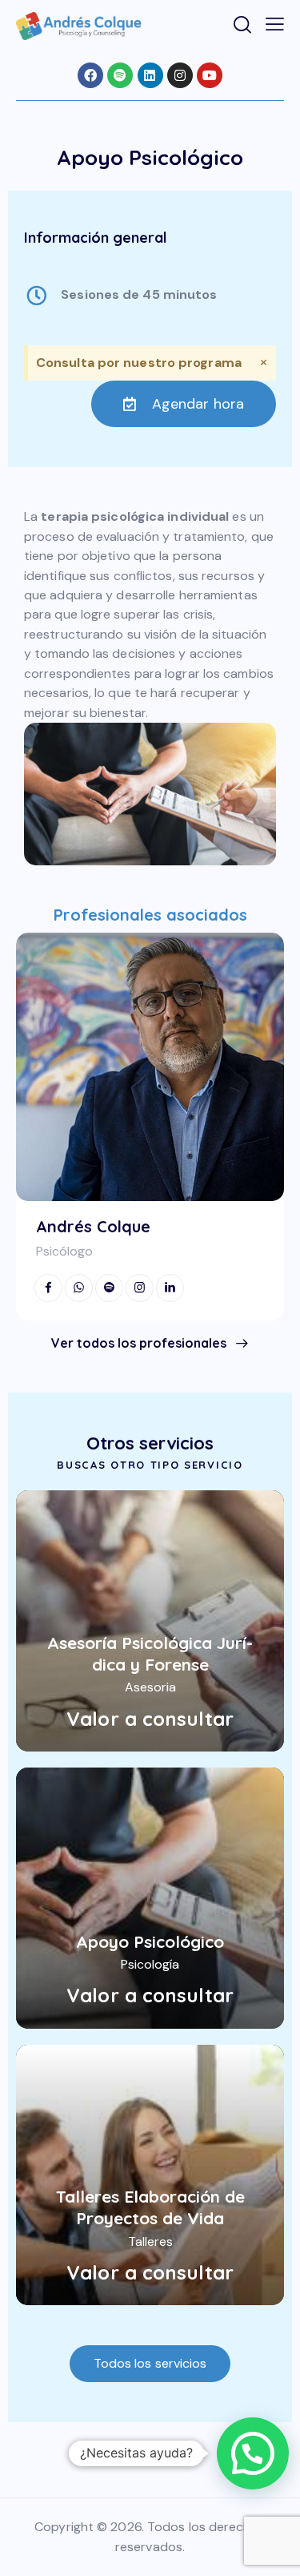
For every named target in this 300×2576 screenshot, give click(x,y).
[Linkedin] (150, 75)
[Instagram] (180, 75)
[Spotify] (120, 75)
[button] (253, 2453)
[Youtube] (210, 75)
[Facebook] (90, 75)
